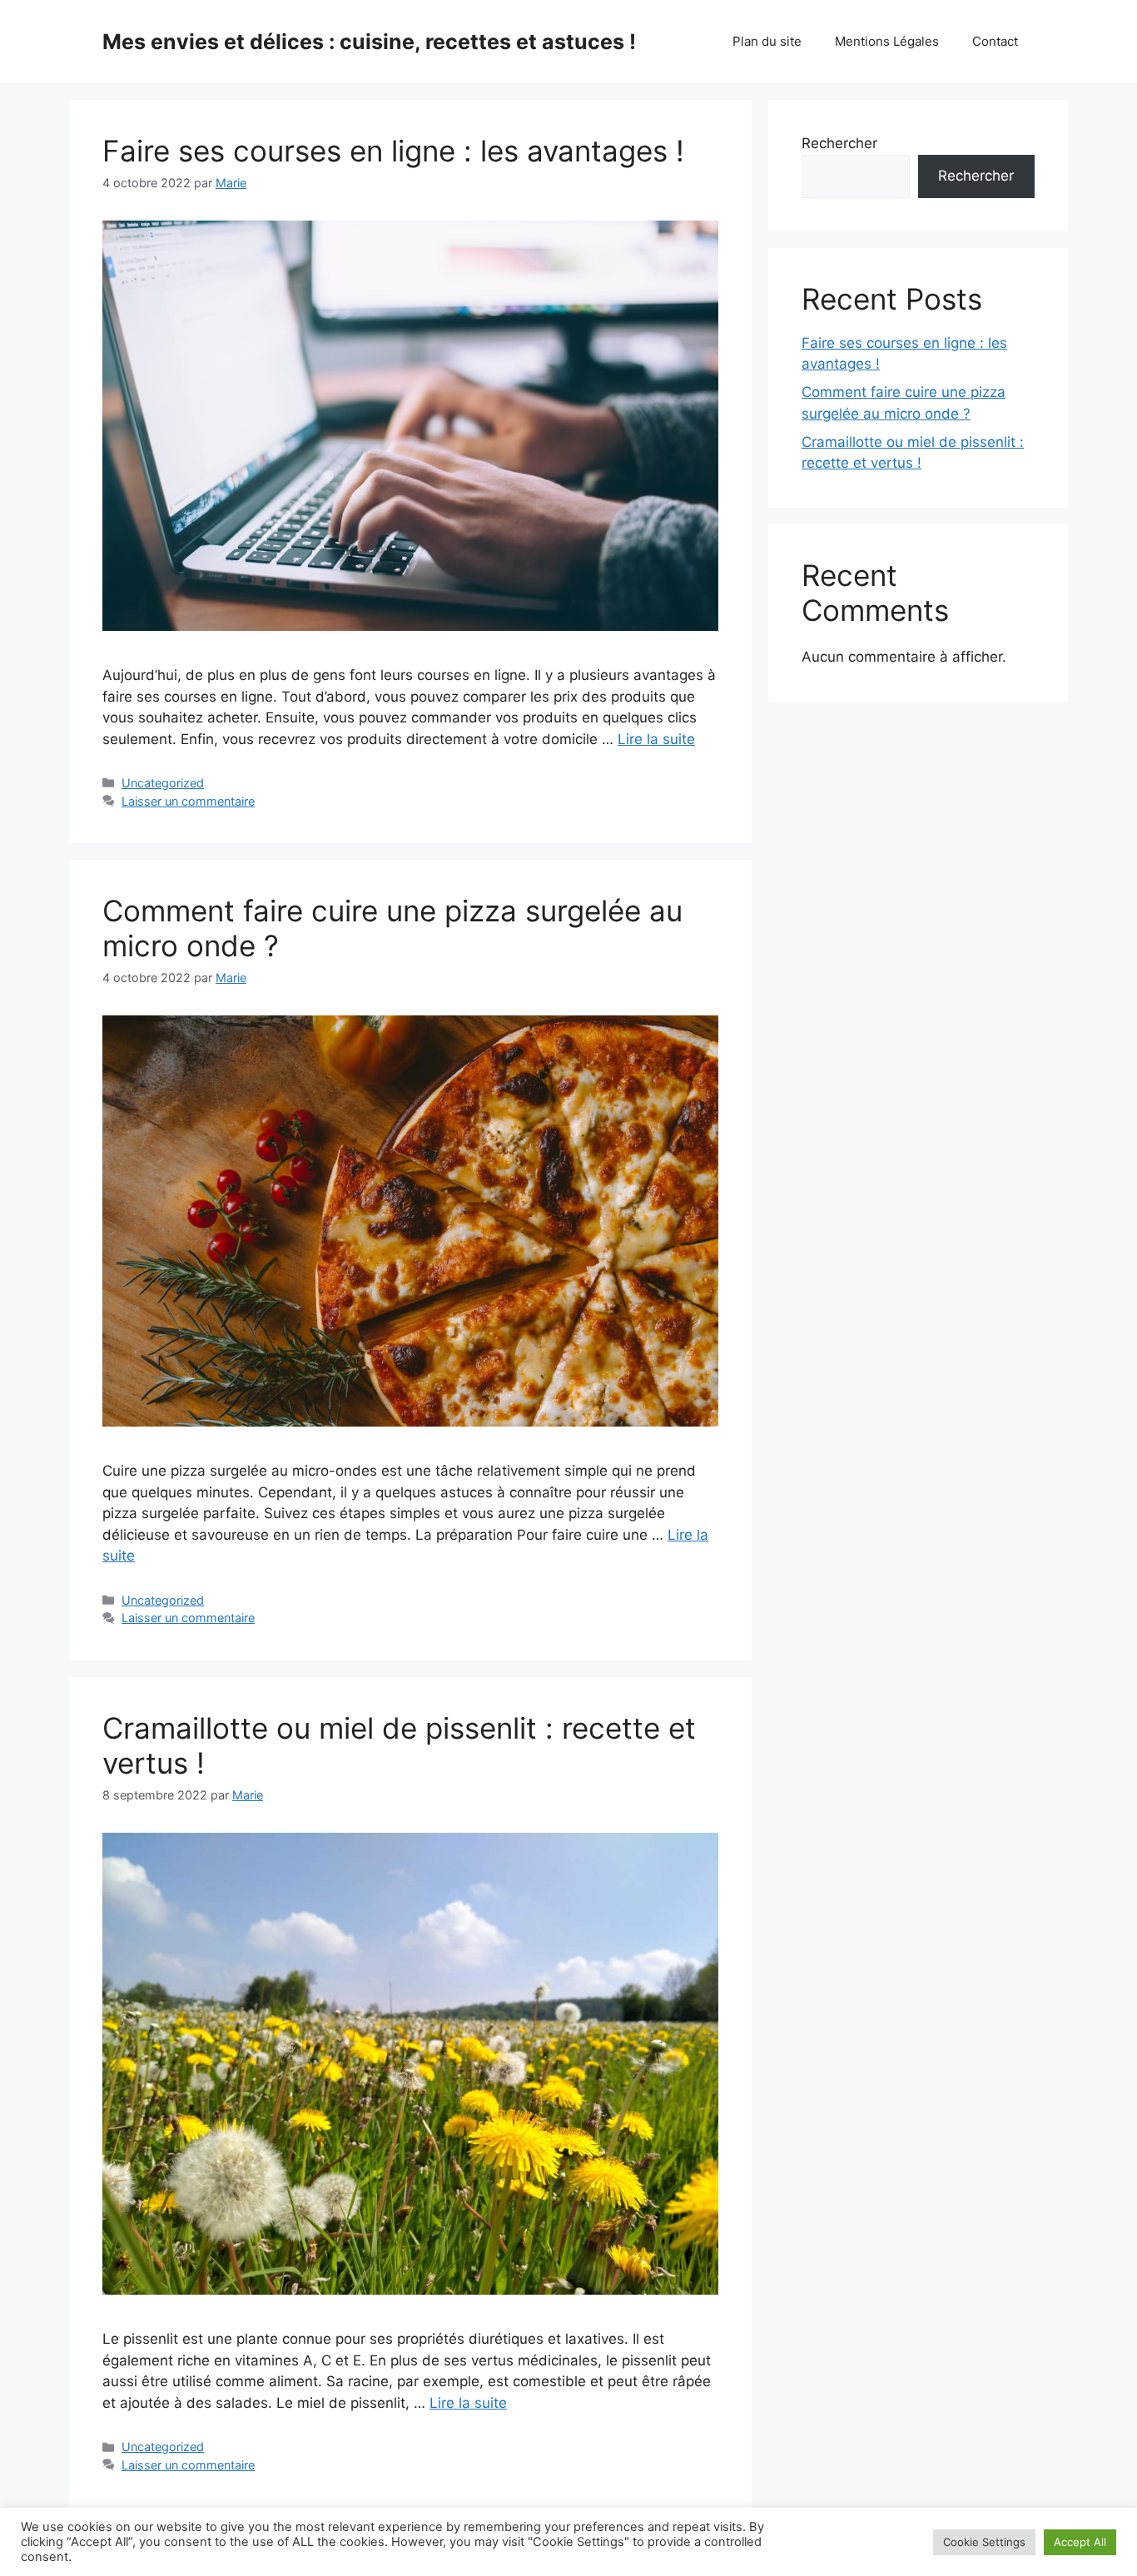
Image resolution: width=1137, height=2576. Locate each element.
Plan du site (767, 41)
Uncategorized (163, 783)
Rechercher (839, 143)
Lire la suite (656, 739)
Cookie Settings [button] (984, 2542)
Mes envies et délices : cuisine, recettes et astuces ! (369, 42)
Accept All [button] (1080, 2542)
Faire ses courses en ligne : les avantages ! (393, 151)
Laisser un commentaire (188, 801)
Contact (995, 41)
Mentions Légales (887, 41)
